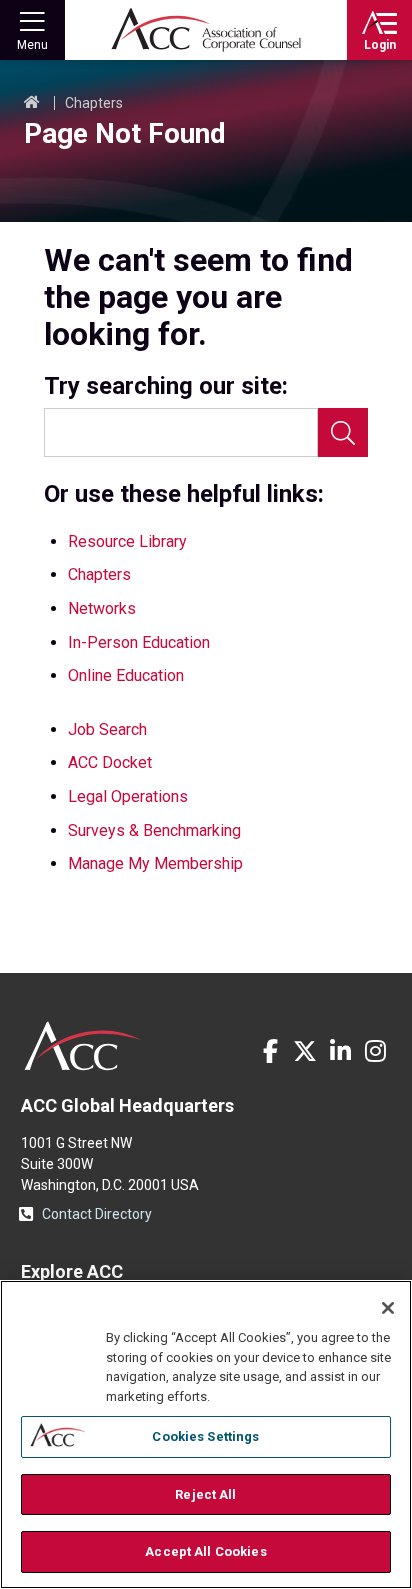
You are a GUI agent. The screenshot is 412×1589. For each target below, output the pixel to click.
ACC (83, 1046)
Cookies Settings (205, 1436)
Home (32, 103)
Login (380, 45)
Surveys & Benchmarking (154, 830)
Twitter (305, 1051)
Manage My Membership (155, 863)
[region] (206, 1434)
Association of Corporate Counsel (206, 30)
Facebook (270, 1051)
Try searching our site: (166, 386)
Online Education (126, 675)
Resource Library (127, 541)
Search (343, 432)
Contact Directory (97, 1214)
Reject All (205, 1494)
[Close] (388, 1308)
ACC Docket (110, 762)
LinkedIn (340, 1051)
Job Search (107, 729)
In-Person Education (139, 642)
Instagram (375, 1051)
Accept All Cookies (205, 1551)
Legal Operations (128, 796)
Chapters (94, 103)
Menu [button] (32, 45)
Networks (102, 608)
